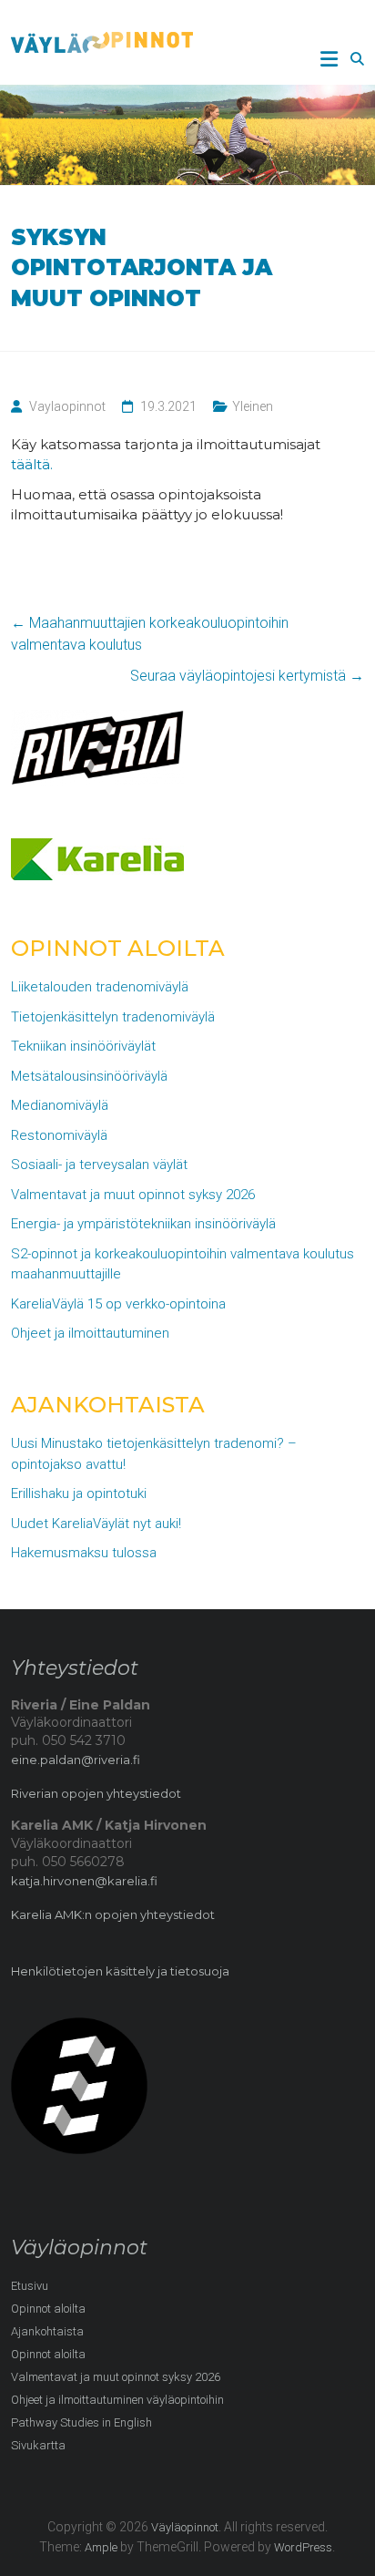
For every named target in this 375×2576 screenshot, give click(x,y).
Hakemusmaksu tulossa (84, 1553)
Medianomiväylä (60, 1105)
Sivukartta (38, 2445)
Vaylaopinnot (67, 406)
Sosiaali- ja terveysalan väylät (99, 1165)
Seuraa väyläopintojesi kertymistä (247, 676)
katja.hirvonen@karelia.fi (84, 1881)
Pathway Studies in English (81, 2422)
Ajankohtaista (47, 2331)
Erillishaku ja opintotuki (79, 1493)
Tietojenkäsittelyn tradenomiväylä (113, 1017)
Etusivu (30, 2286)
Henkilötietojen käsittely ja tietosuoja (120, 1971)
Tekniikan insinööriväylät (83, 1046)
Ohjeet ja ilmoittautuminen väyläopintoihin (117, 2400)
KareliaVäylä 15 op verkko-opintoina (118, 1304)
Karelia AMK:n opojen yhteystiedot (113, 1914)
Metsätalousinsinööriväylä (89, 1076)
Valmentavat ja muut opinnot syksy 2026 (133, 1195)
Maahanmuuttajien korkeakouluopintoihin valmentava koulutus (150, 634)
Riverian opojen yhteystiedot (96, 1793)
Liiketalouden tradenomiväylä (100, 987)
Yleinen (253, 406)
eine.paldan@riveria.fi (76, 1760)
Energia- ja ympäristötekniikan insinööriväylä (143, 1224)
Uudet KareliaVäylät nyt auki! (96, 1524)
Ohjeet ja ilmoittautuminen (90, 1333)
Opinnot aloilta (48, 2309)
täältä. (34, 464)
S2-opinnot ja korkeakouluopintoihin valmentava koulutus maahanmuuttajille (182, 1264)
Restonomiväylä (59, 1135)
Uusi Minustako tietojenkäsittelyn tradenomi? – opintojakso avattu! (154, 1454)
